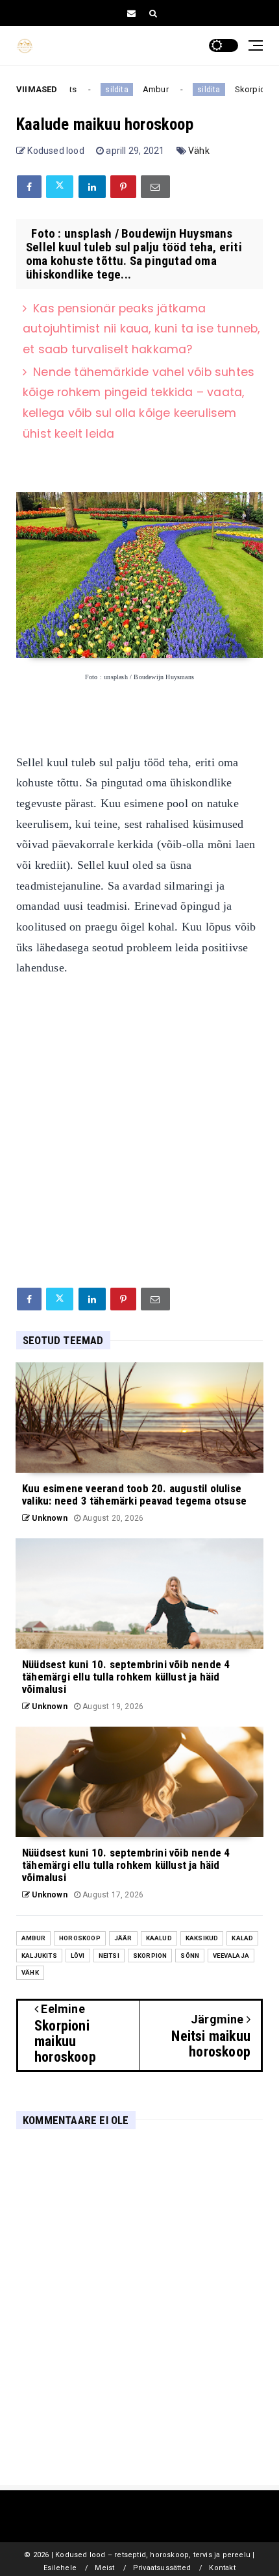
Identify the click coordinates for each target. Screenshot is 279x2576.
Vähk (199, 151)
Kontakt (222, 2568)
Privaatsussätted (162, 2568)
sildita (109, 90)
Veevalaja (231, 1956)
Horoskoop (80, 1938)
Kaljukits (39, 1956)
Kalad (242, 1938)
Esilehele (60, 2568)
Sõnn (190, 1956)
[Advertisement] (139, 1129)
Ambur (148, 89)
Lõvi (78, 1956)
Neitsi (109, 1956)
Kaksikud (202, 1938)
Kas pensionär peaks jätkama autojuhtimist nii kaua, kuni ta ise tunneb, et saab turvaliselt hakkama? (141, 329)
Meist (104, 2568)
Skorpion (245, 89)
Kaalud (159, 1938)
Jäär (123, 1938)
